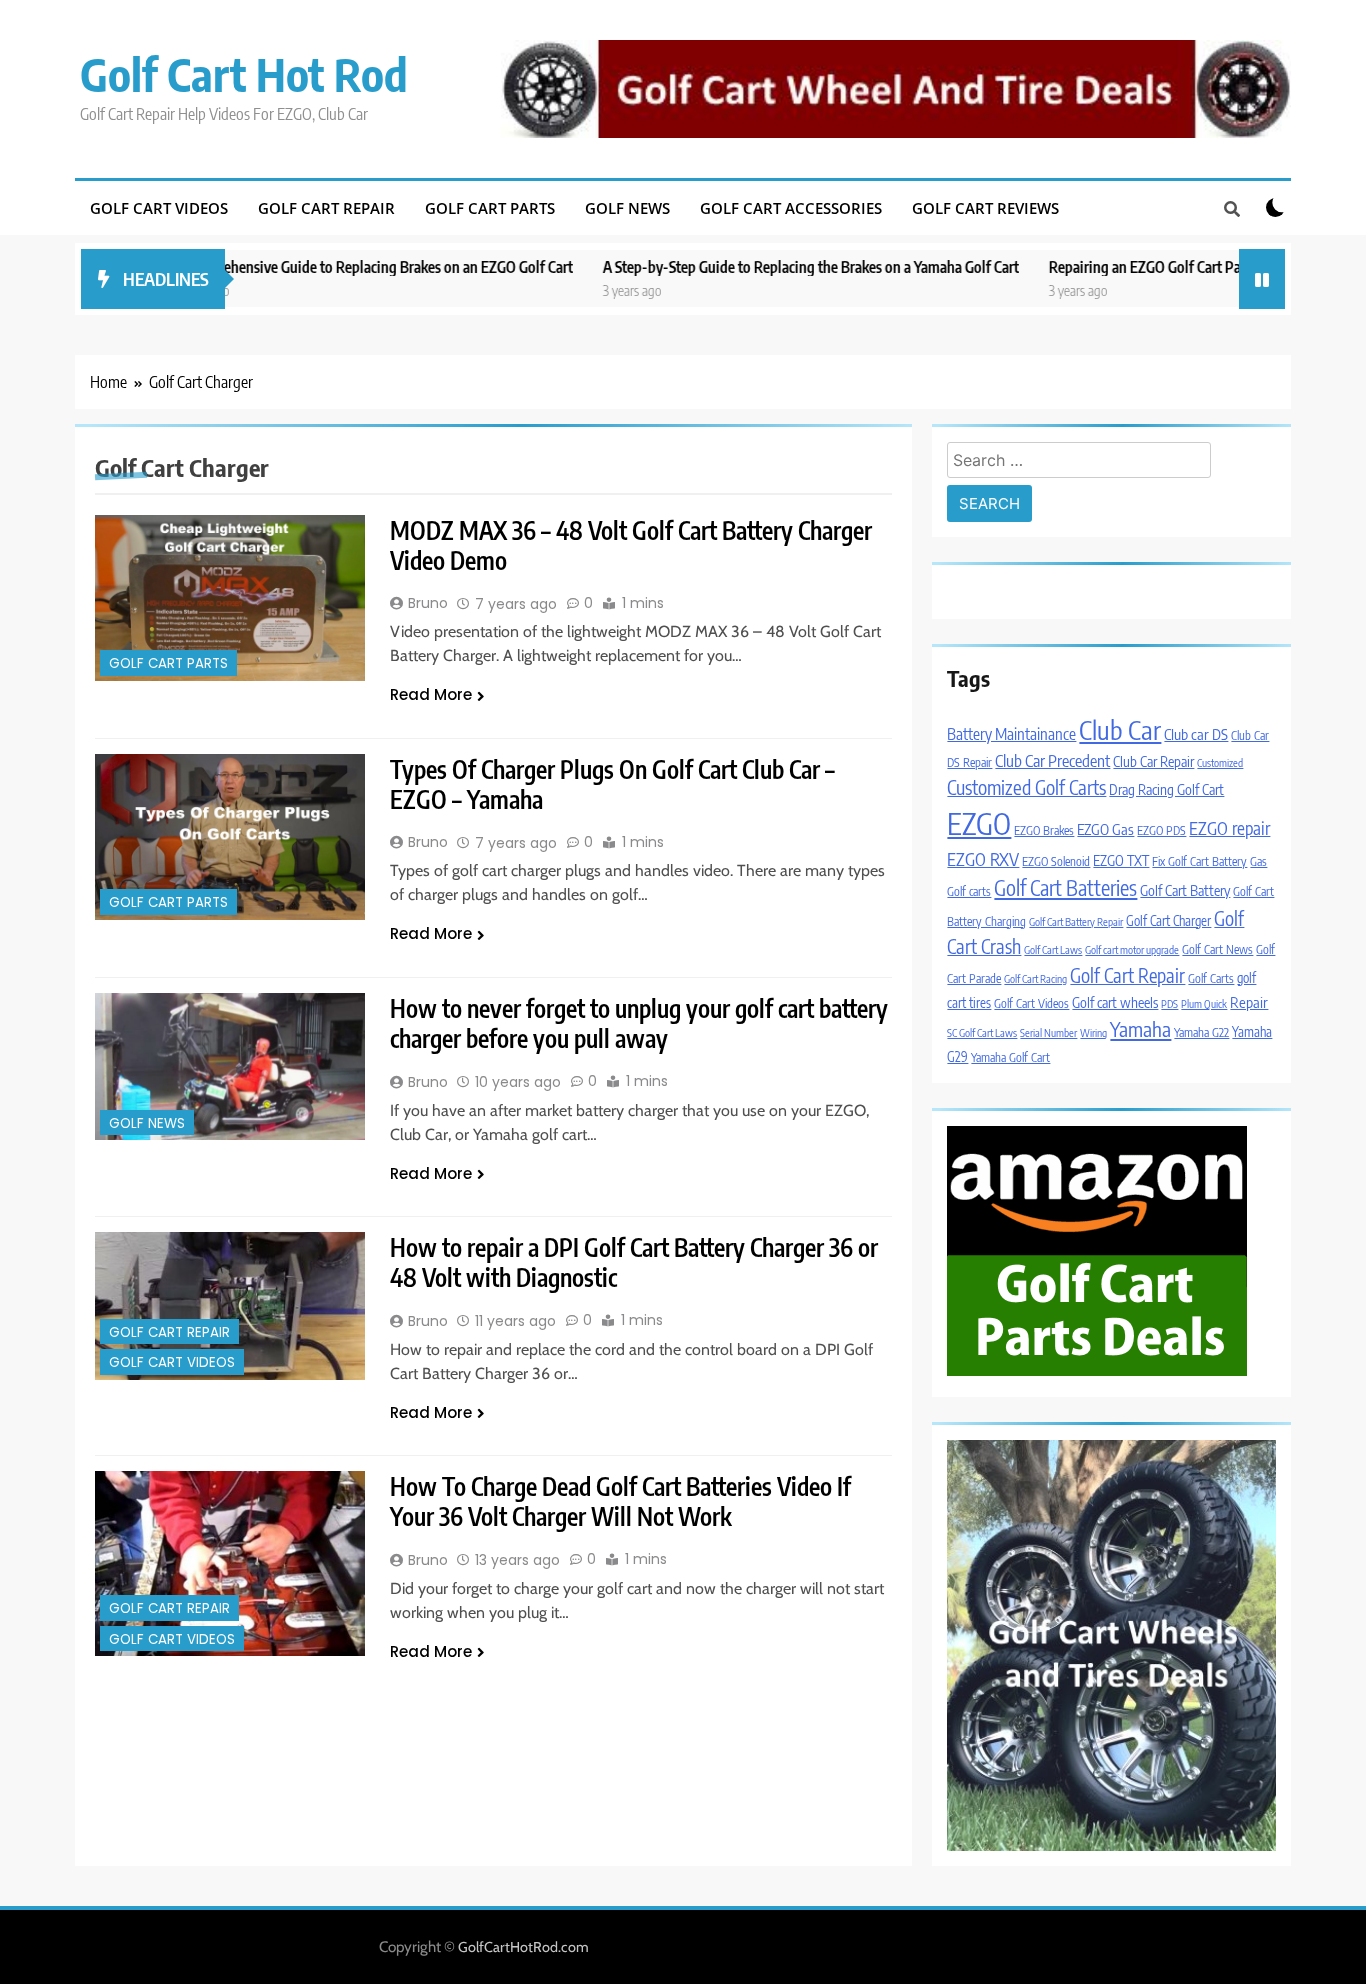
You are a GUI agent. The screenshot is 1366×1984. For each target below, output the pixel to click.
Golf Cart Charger (1168, 920)
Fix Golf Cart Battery (1199, 861)
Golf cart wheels (1115, 1002)
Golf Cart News (1217, 949)
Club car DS (1196, 734)
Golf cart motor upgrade (1132, 949)
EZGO (979, 823)
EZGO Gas (1105, 829)
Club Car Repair (1153, 761)
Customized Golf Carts (1026, 787)
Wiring (1093, 1032)
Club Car (1120, 729)
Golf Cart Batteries (1065, 888)
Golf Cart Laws (1053, 949)
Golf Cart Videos (159, 208)
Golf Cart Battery (1185, 890)
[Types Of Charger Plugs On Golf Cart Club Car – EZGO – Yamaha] (230, 837)
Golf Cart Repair (326, 208)
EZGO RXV (983, 859)
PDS (1169, 1003)
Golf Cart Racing (1035, 978)
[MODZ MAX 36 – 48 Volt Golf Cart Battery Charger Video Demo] (230, 598)
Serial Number (1048, 1032)
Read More (431, 694)
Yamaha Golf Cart (1010, 1057)
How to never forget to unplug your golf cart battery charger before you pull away (639, 1023)
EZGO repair (1229, 828)
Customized (1220, 762)
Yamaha (1140, 1028)
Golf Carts (1211, 978)
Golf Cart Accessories (791, 208)
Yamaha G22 (1201, 1032)
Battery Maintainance (1011, 733)
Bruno (428, 603)
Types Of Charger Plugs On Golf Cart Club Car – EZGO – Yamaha (612, 784)
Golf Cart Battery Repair (1076, 921)
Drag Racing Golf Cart (1166, 789)
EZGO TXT (1121, 860)
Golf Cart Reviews (985, 208)
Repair (1249, 1002)
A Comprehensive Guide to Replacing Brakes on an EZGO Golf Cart (306, 266)
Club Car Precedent (1052, 760)
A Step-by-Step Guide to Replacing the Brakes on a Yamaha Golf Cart (745, 266)
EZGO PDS (1161, 830)
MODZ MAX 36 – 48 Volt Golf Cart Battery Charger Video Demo (631, 545)
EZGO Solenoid (1056, 861)
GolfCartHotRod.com (523, 1947)
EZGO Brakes (1044, 830)
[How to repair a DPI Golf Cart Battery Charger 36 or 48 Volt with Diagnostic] (230, 1305)
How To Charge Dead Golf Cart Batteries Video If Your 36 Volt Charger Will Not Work (620, 1501)
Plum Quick (1204, 1003)
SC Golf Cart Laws (982, 1032)
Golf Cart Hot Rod (244, 74)
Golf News (627, 208)
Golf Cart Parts (490, 208)
